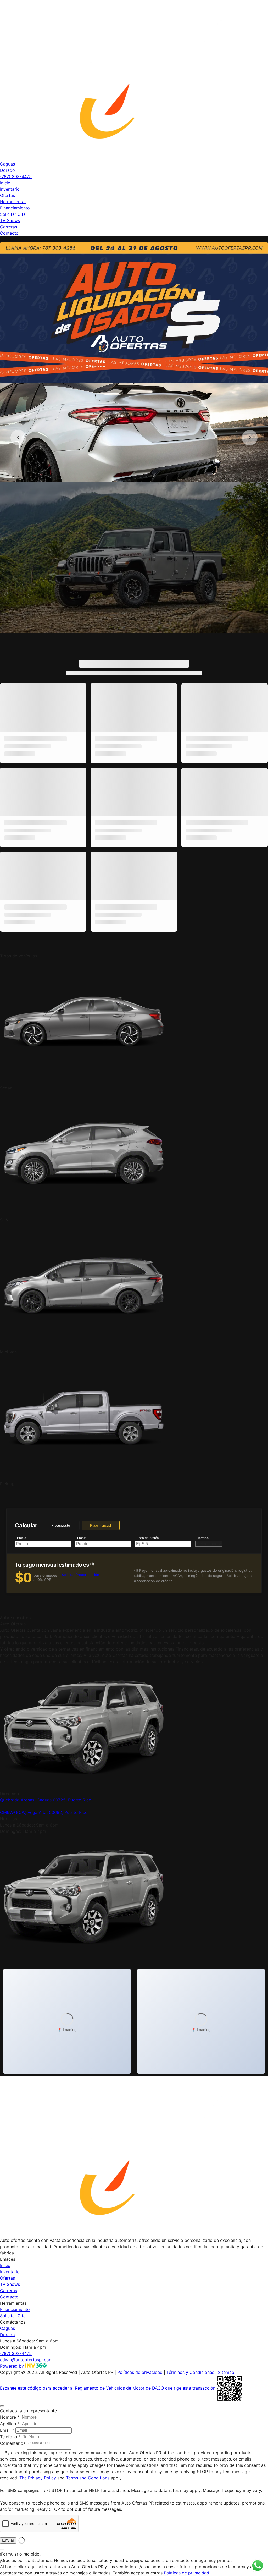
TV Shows (10, 220)
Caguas (7, 164)
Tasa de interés (148, 1538)
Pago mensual (100, 1526)
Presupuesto (60, 1526)
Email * (7, 2430)
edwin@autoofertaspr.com (26, 2360)
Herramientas (13, 202)
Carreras (9, 227)
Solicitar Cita (13, 214)
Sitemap (226, 2372)
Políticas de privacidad (140, 2372)
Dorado (7, 170)
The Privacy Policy (38, 2478)
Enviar (8, 2540)
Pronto (82, 1538)
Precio (22, 1538)
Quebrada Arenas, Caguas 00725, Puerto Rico (46, 1800)
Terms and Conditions (88, 2478)
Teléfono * (10, 2437)
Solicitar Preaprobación (80, 1575)
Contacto (9, 233)
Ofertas (7, 195)
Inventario (10, 189)
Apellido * (10, 2424)
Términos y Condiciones (190, 2372)
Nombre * (10, 2417)
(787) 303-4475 (16, 176)
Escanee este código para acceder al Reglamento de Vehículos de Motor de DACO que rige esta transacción (108, 2388)
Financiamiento (15, 208)
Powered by (13, 2366)
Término (203, 1538)
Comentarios (13, 2443)
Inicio (5, 183)
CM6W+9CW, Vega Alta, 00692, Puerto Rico (44, 1812)
